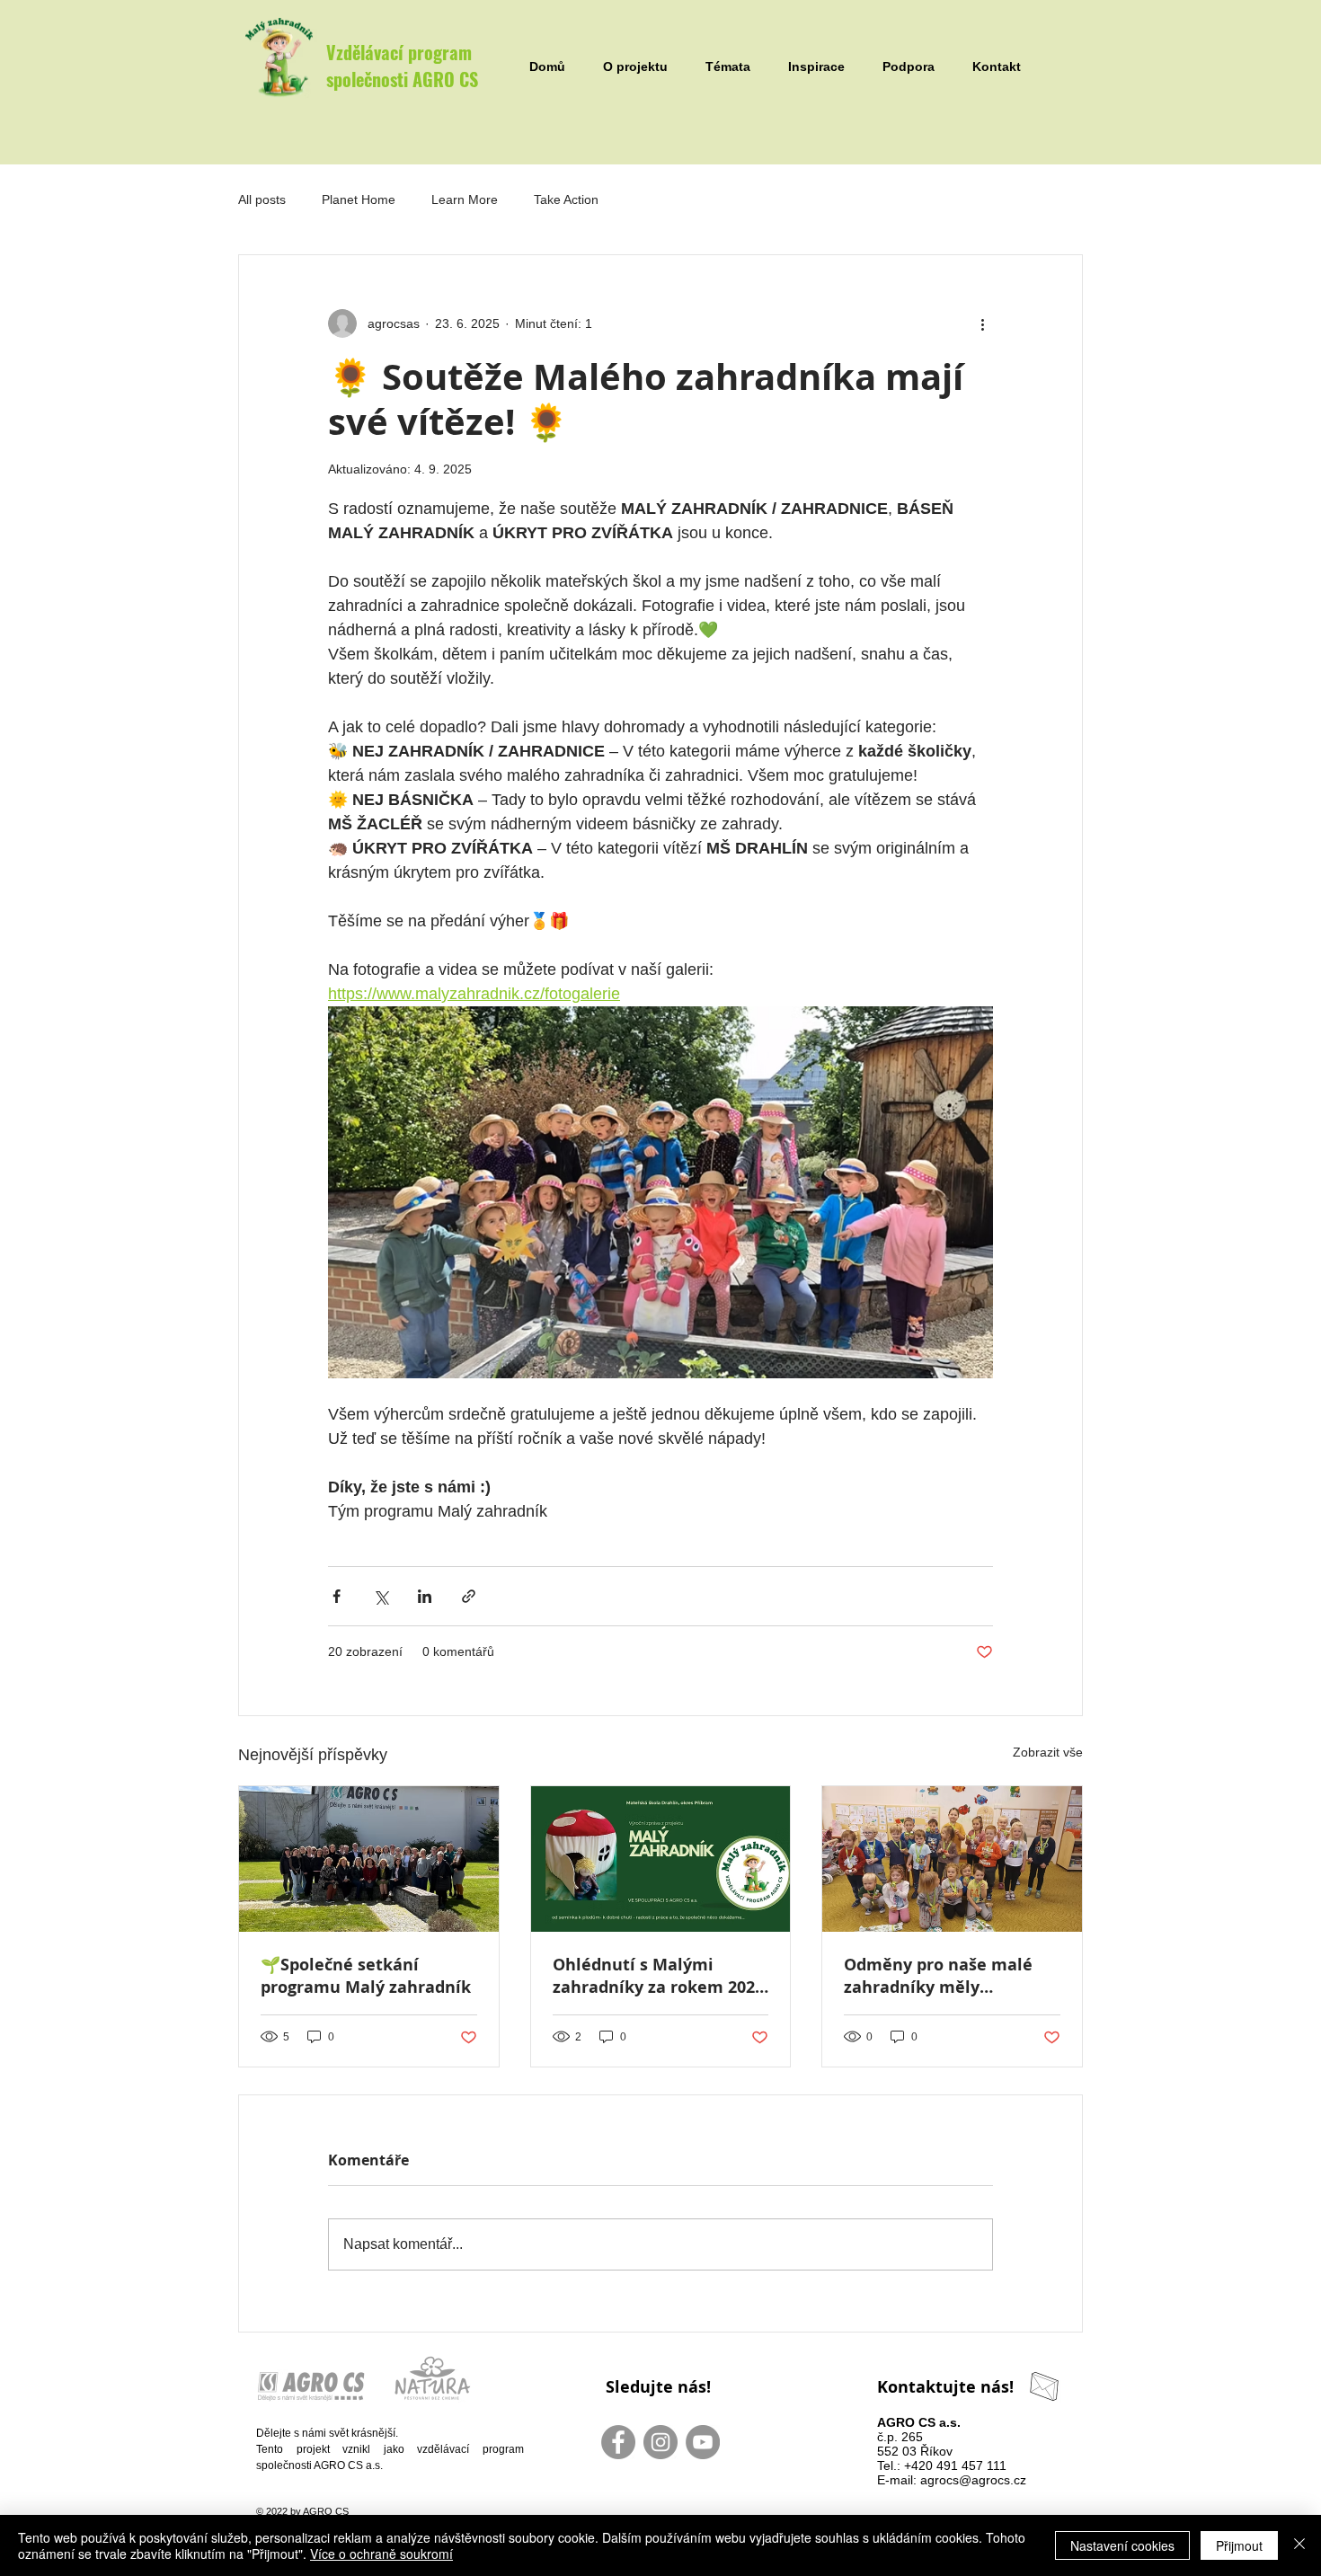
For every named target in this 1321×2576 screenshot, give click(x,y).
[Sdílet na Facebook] (337, 1596)
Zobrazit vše (1048, 1752)
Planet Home (359, 199)
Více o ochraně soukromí (381, 2554)
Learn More (465, 199)
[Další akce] (982, 323)
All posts (262, 199)
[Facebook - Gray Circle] (618, 2442)
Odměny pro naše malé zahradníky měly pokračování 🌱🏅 (938, 1976)
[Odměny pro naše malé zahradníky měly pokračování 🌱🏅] (952, 1859)
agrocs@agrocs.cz (973, 2480)
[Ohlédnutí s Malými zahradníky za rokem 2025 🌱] (661, 1859)
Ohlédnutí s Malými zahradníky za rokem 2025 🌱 (658, 1976)
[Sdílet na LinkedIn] (425, 1596)
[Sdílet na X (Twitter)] (381, 1596)
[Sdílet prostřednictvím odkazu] (469, 1596)
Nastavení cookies (1122, 2545)
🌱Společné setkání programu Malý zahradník (366, 1976)
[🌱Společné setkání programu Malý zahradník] (369, 1859)
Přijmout (1239, 2545)
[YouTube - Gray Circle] (703, 2442)
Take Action (566, 199)
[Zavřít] (1299, 2545)
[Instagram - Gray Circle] (660, 2442)
